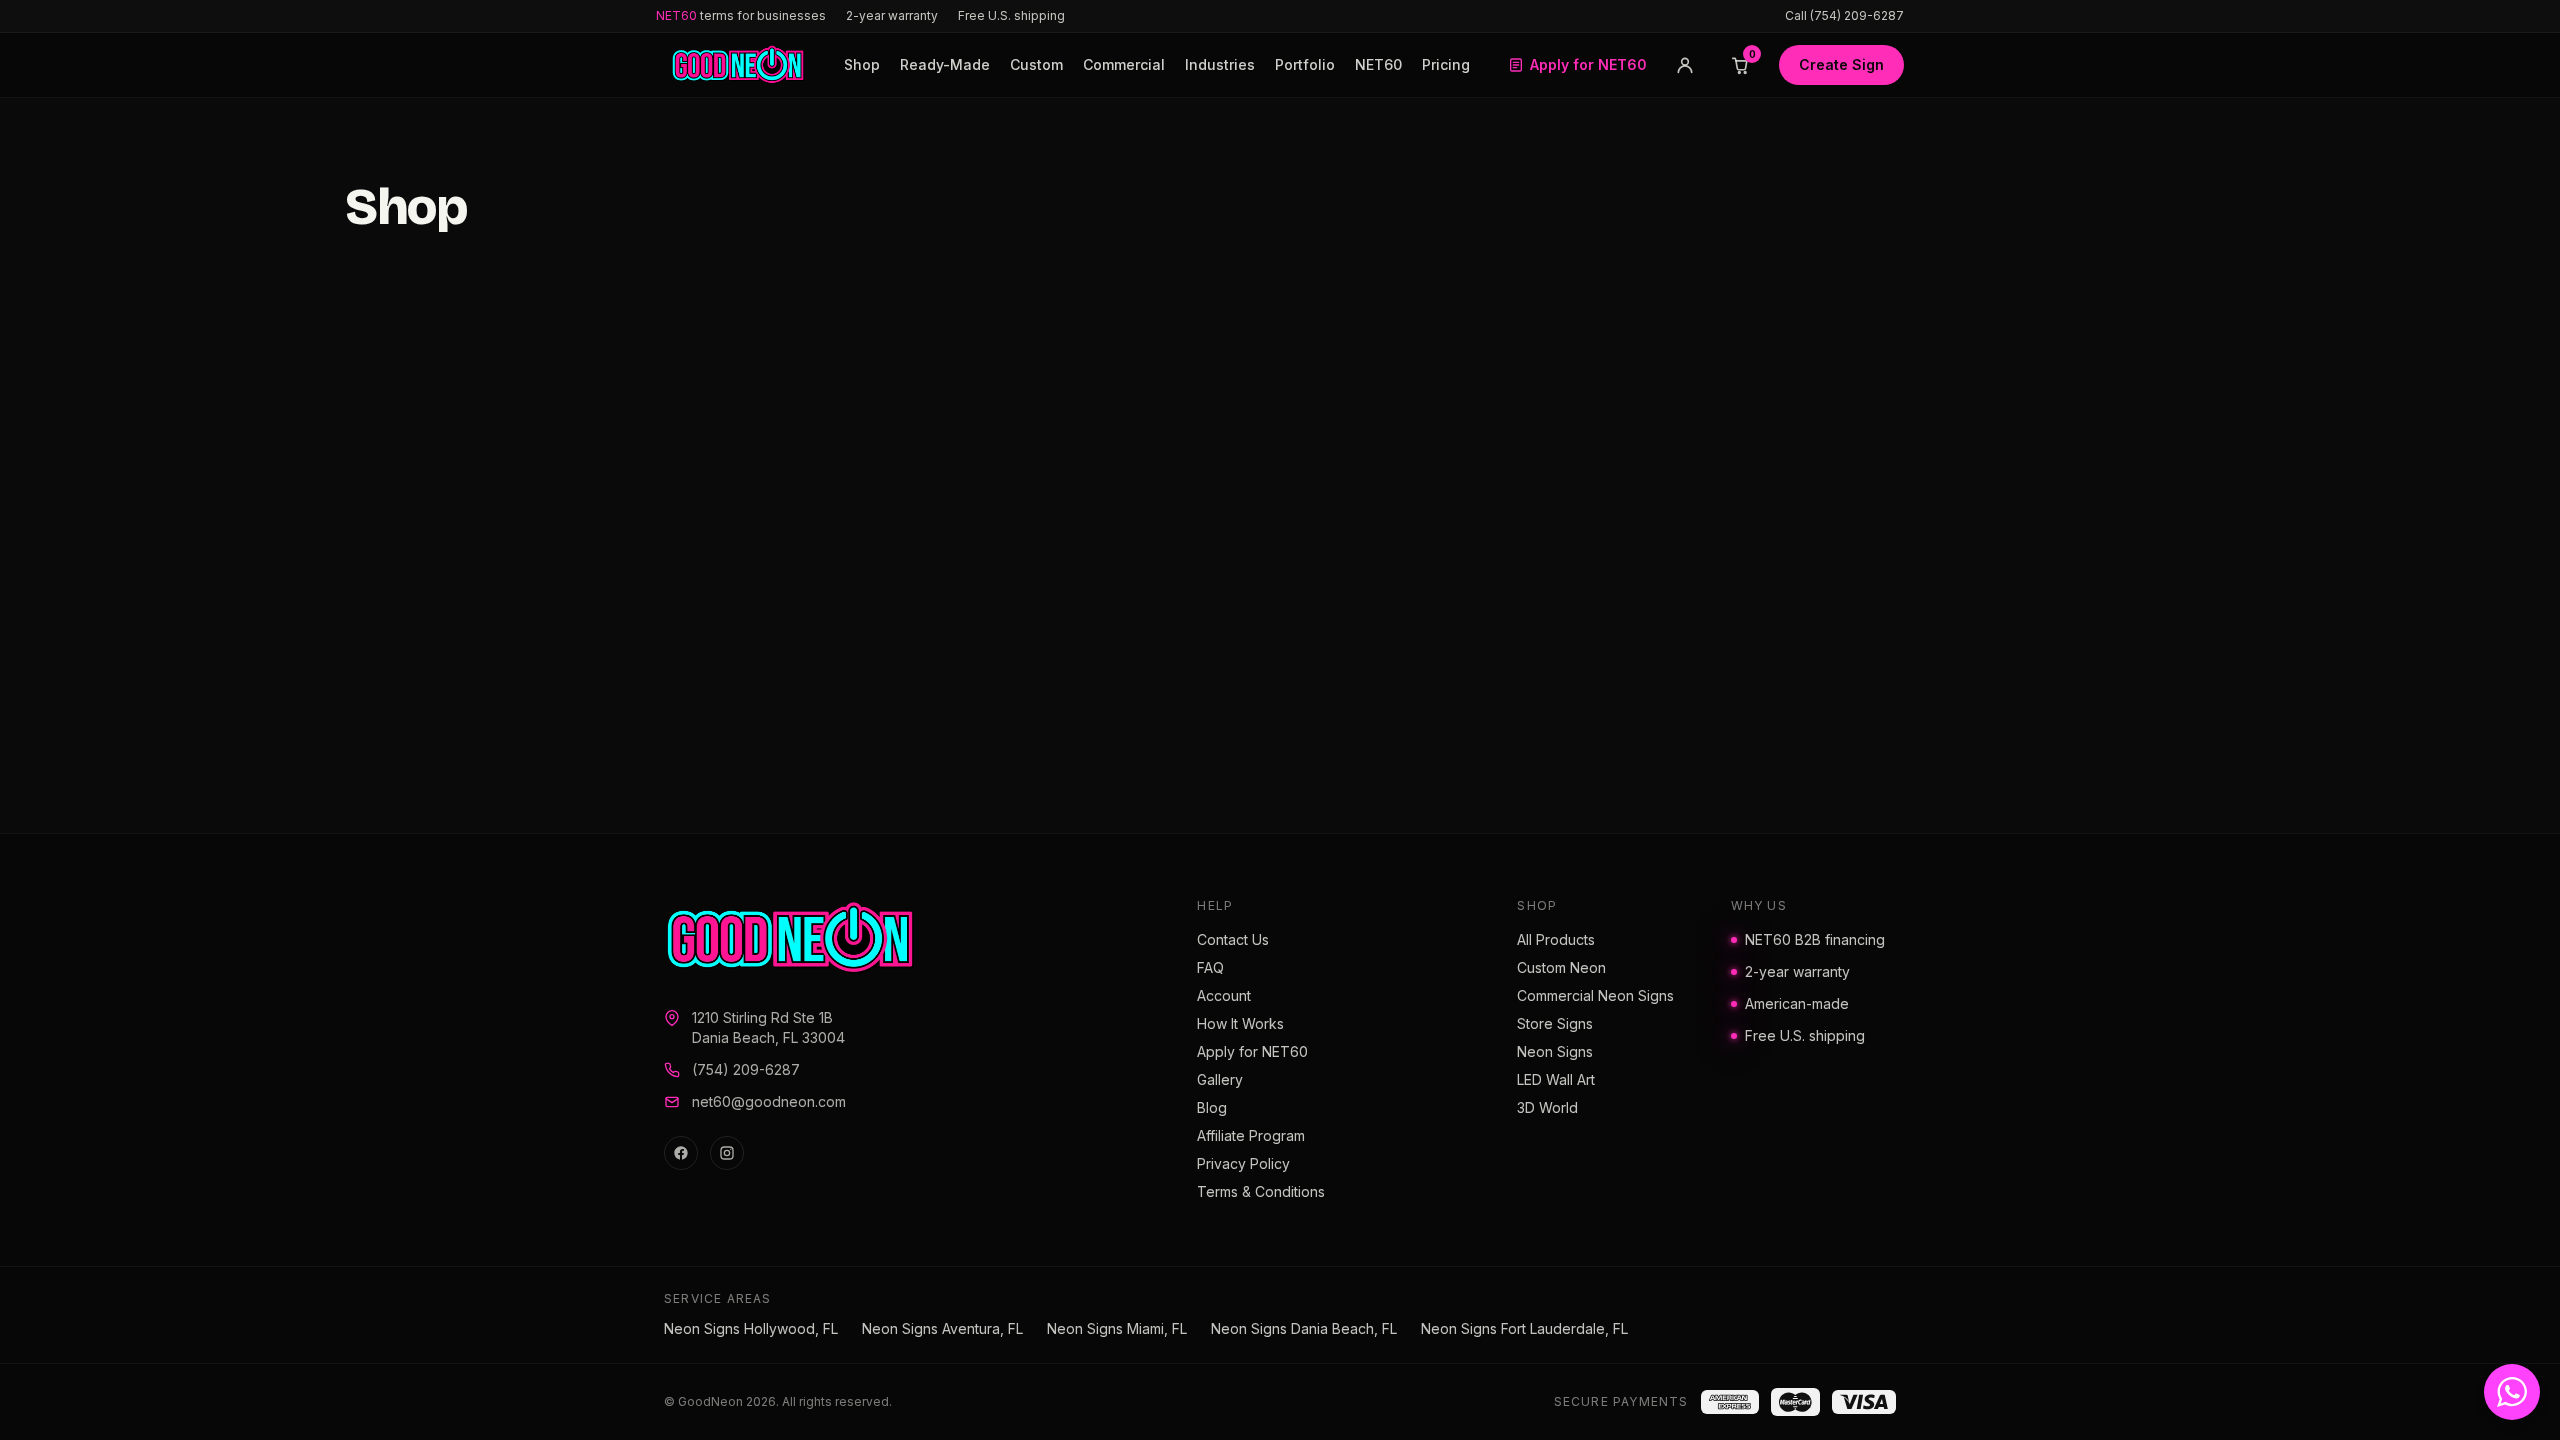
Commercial (1124, 64)
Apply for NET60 (1588, 64)
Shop (862, 64)
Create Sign (1841, 64)
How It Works (1240, 1023)
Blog (1212, 1107)
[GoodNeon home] (738, 65)
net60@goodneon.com (769, 1101)
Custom (1036, 64)
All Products (1556, 939)
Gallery (1220, 1079)
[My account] (1685, 65)
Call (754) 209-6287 (1844, 15)
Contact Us (1233, 939)
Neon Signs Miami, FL (1117, 1328)
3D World (1547, 1107)
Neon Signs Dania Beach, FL (1304, 1328)
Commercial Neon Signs (1595, 995)
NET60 (1378, 64)
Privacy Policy (1243, 1163)
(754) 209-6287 (746, 1069)
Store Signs (1555, 1023)
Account (1224, 995)
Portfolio (1305, 64)
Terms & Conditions (1261, 1191)
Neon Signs (1555, 1051)
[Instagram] (727, 1153)
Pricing (1446, 64)
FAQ (1210, 967)
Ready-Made (945, 64)
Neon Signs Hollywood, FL (751, 1328)
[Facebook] (681, 1153)
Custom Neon (1561, 967)
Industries (1220, 64)
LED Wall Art (1556, 1079)
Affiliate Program (1251, 1135)
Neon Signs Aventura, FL (942, 1328)
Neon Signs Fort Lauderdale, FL (1524, 1328)
